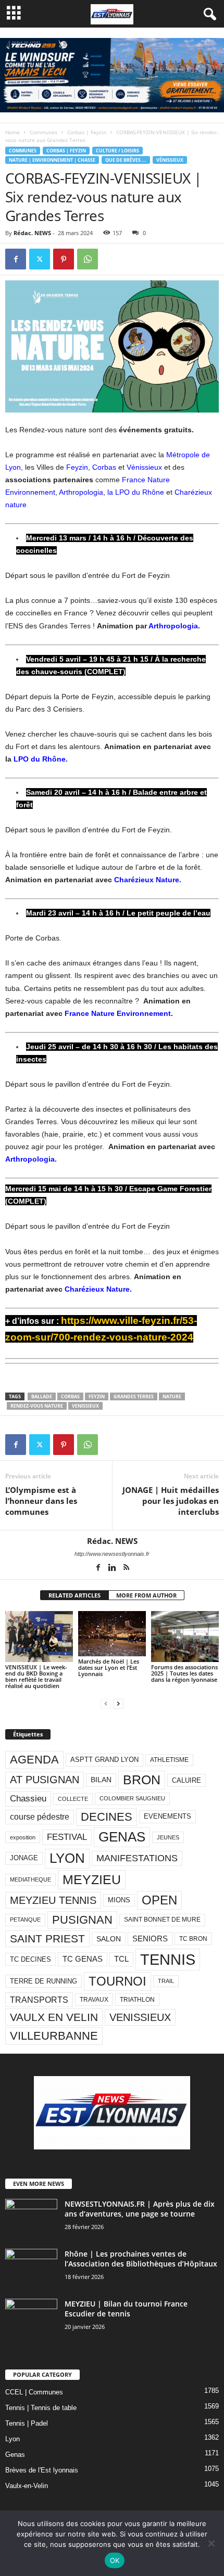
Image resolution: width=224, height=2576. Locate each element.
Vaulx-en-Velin (27, 2486)
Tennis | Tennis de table (41, 2408)
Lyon (13, 2439)
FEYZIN (97, 1396)
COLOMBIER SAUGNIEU (132, 1798)
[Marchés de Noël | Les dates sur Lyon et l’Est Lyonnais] (112, 1634)
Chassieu (28, 1799)
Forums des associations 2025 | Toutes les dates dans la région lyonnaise (184, 1673)
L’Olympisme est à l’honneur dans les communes (41, 1501)
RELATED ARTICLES (74, 1595)
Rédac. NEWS (32, 233)
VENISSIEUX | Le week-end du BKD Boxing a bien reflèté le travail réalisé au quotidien (36, 1676)
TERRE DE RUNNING (43, 1981)
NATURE (172, 1396)
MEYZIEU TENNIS (53, 1900)
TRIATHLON (137, 2000)
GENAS (122, 1837)
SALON (109, 1939)
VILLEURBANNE (54, 2036)
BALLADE (42, 1396)
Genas (15, 2455)
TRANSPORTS (39, 2000)
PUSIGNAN (82, 1920)
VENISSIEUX (85, 1406)
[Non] (211, 2543)
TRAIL (166, 1981)
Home (13, 132)
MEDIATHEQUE (30, 1879)
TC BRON (193, 1939)
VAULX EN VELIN (54, 2017)
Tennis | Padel (27, 2423)
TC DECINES (30, 1959)
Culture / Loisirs (117, 151)
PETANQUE (25, 1920)
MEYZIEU (92, 1879)
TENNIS (168, 1959)
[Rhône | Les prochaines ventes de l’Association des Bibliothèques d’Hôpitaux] (31, 2263)
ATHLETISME (169, 1760)
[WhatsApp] (88, 259)
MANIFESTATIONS (137, 1858)
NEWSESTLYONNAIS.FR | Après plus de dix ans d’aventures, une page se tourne (140, 2209)
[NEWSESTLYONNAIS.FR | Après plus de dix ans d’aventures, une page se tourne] (31, 2207)
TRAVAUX (94, 2000)
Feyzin (77, 467)
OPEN (159, 1900)
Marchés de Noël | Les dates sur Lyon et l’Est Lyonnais (109, 1667)
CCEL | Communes (34, 2392)
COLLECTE (73, 1799)
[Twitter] (40, 259)
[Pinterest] (64, 259)
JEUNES (168, 1837)
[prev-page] (106, 1703)
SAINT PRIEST (47, 1939)
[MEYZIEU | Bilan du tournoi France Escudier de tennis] (31, 2308)
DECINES (107, 1817)
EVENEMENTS (167, 1816)
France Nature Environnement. (118, 1013)
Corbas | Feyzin (87, 132)
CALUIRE (186, 1780)
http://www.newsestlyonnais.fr (112, 1554)
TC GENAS (83, 1959)
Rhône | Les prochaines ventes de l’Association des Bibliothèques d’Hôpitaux (141, 2259)
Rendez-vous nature (37, 1406)
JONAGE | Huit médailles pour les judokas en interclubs (171, 1501)
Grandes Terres (134, 1396)
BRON (142, 1780)
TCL (121, 1959)
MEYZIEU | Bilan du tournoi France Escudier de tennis (126, 2309)
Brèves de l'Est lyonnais (42, 2470)
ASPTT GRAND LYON (104, 1760)
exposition (23, 1837)
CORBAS (70, 1396)
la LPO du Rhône (136, 492)
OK (115, 2560)
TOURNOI (117, 1981)
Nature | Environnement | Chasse (52, 160)
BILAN (101, 1780)
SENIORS (150, 1939)
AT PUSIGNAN (45, 1780)
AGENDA (34, 1760)
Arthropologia (173, 626)
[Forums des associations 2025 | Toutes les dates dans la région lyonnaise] (185, 1636)
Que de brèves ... (126, 160)
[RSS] (126, 1568)
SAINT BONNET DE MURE (162, 1920)
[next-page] (118, 1703)
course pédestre (40, 1817)
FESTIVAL (67, 1837)
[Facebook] (16, 259)
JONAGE (24, 1858)
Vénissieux (170, 160)
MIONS (119, 1900)
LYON (67, 1858)
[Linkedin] (113, 1568)
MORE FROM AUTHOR (146, 1595)
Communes (43, 132)
